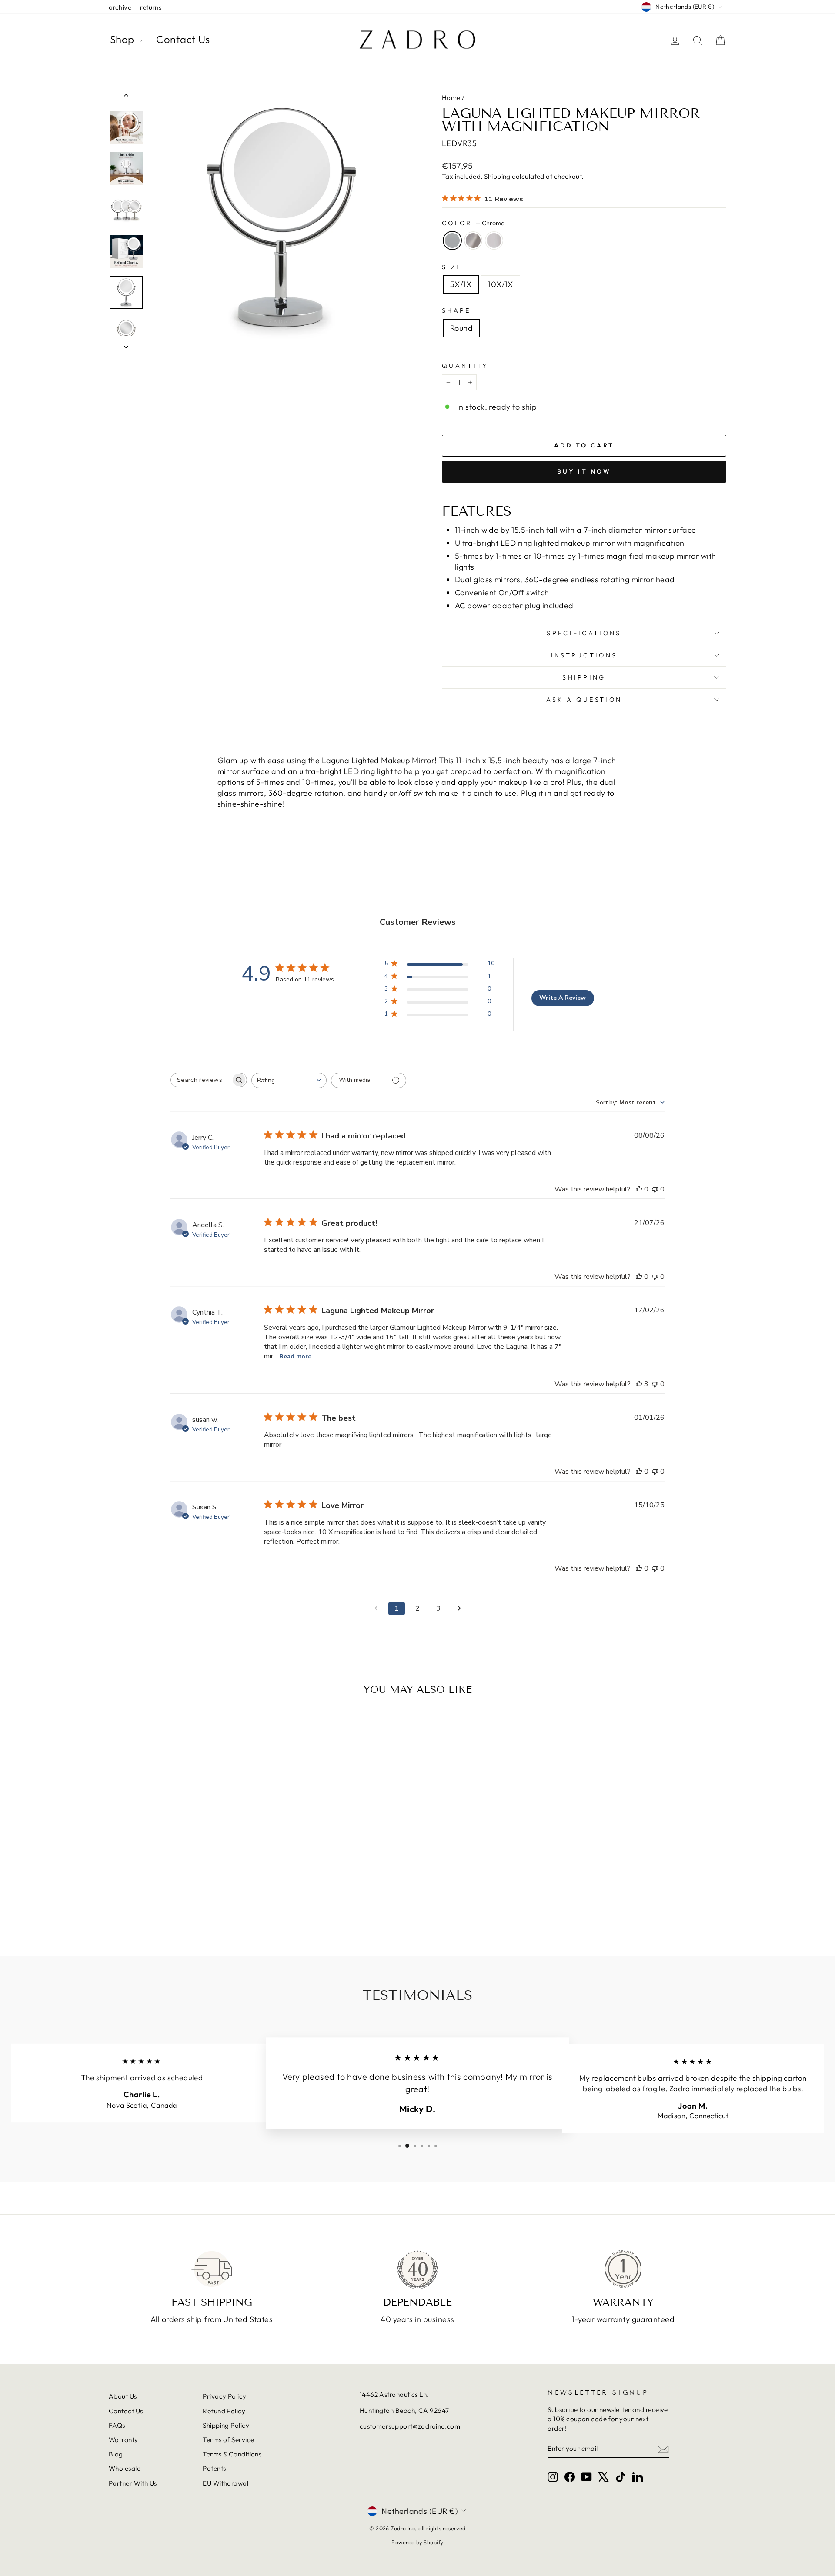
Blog (116, 2454)
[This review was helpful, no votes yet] (639, 1189)
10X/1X (501, 284)
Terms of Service (228, 2440)
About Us (123, 2396)
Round (461, 328)
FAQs (117, 2425)
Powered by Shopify (417, 2542)
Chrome (452, 240)
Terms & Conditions (232, 2454)
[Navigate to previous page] (376, 1608)
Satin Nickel (473, 240)
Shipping (497, 176)
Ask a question (584, 700)
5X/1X (461, 284)
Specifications (584, 633)
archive (120, 7)
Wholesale (125, 2468)
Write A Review (563, 998)
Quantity (465, 366)
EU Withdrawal (225, 2483)
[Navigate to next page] (459, 1608)
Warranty (124, 2440)
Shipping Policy (226, 2425)
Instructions (584, 655)
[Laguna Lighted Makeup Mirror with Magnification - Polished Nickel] (194, 1905)
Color (473, 223)
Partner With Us (133, 2483)
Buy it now (584, 471)
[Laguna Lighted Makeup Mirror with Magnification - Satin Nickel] (182, 1905)
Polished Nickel (494, 240)
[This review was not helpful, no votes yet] (655, 1189)
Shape (456, 310)
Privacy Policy (224, 2396)
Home (451, 98)
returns (151, 7)
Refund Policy (224, 2411)
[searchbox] (201, 1080)
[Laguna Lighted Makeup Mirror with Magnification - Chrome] (171, 1905)
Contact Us (183, 39)
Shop (123, 39)
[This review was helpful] (639, 1384)
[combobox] (289, 1080)
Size (452, 267)
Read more (295, 1356)
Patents (214, 2468)
